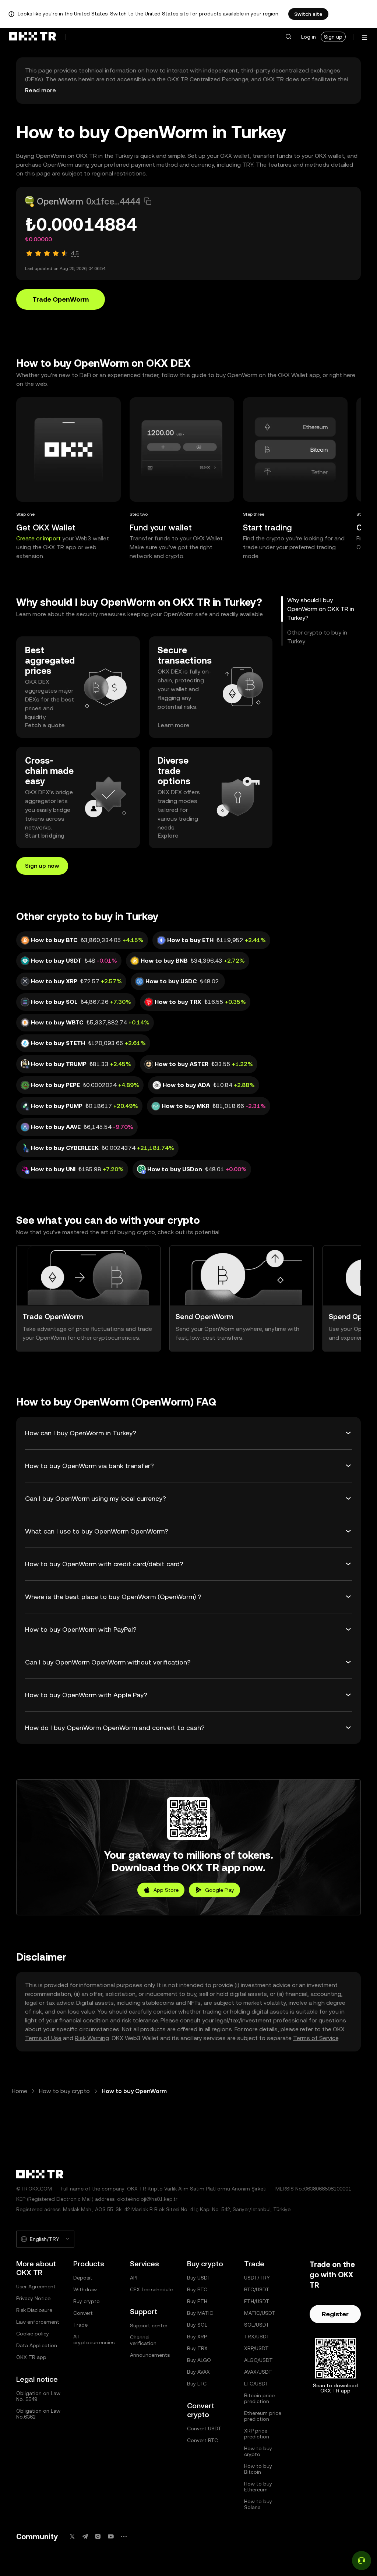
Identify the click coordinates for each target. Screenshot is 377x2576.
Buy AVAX (198, 2372)
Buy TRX (197, 2348)
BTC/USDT (257, 2289)
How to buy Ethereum (258, 2487)
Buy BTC (197, 2289)
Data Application (37, 2345)
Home (20, 2091)
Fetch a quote (45, 725)
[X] (72, 2536)
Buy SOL (197, 2325)
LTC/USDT (256, 2384)
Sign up (333, 37)
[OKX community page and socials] (124, 2536)
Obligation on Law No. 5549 (38, 2396)
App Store (166, 1890)
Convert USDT (204, 2428)
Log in (309, 37)
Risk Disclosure (34, 2310)
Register (335, 2314)
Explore (168, 836)
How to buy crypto (64, 2091)
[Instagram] (98, 2536)
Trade (80, 2325)
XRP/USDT (256, 2348)
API (134, 2278)
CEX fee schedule (151, 2289)
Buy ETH (197, 2301)
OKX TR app (31, 2357)
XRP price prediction (257, 2434)
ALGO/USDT (258, 2360)
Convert (83, 2313)
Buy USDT (199, 2278)
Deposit (83, 2278)
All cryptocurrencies (94, 2339)
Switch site (308, 14)
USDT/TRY (257, 2278)
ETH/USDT (257, 2301)
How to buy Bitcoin (258, 2469)
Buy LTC (197, 2384)
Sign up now (42, 866)
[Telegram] (85, 2536)
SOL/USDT (257, 2325)
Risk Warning (92, 2038)
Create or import (38, 538)
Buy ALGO (199, 2360)
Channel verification (143, 2340)
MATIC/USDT (260, 2313)
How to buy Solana (258, 2504)
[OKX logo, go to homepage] (32, 37)
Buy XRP (197, 2337)
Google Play (220, 1890)
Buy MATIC (200, 2313)
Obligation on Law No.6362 (38, 2414)
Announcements (150, 2355)
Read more (40, 90)
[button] (288, 37)
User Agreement (36, 2287)
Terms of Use (43, 2038)
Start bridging (45, 836)
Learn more (174, 725)
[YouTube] (111, 2536)
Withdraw (85, 2289)
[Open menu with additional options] (364, 37)
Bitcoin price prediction (259, 2398)
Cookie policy (33, 2334)
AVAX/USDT (258, 2372)
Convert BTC (202, 2440)
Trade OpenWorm (61, 299)
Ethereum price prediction (263, 2416)
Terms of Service (316, 2038)
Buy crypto (87, 2301)
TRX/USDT (257, 2337)
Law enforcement (38, 2322)
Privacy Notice (33, 2298)
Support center (149, 2325)
